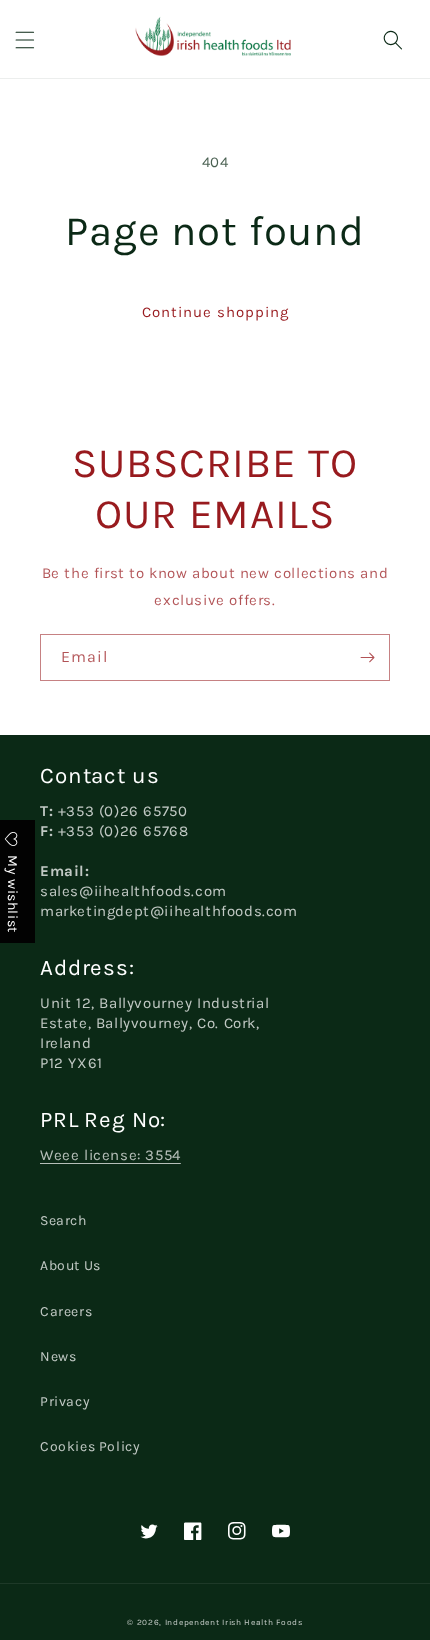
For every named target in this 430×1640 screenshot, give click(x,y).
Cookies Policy (90, 1446)
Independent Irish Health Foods (234, 1622)
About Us (70, 1265)
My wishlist (12, 892)
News (58, 1356)
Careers (66, 1311)
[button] (25, 40)
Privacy (65, 1401)
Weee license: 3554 (110, 1155)
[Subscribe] (367, 657)
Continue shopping (215, 312)
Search (63, 1220)
